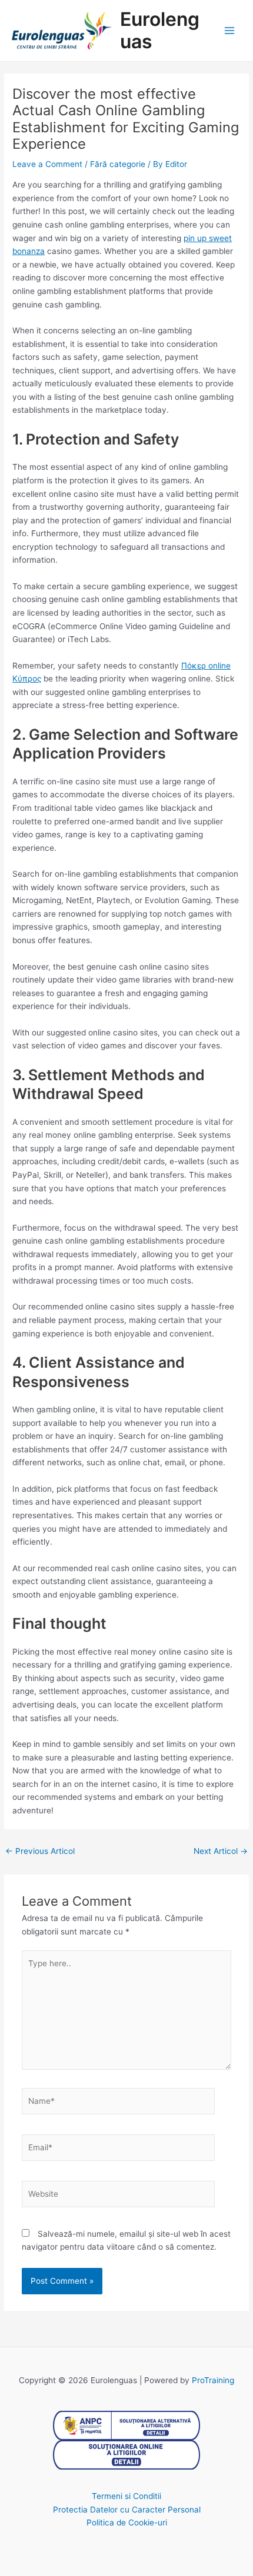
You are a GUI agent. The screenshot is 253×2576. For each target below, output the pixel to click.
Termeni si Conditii (126, 2496)
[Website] (119, 2196)
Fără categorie (118, 164)
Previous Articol (40, 1851)
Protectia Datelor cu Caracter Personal (127, 2510)
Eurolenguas (160, 30)
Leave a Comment (47, 164)
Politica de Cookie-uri (127, 2522)
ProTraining (213, 2380)
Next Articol (221, 1851)
